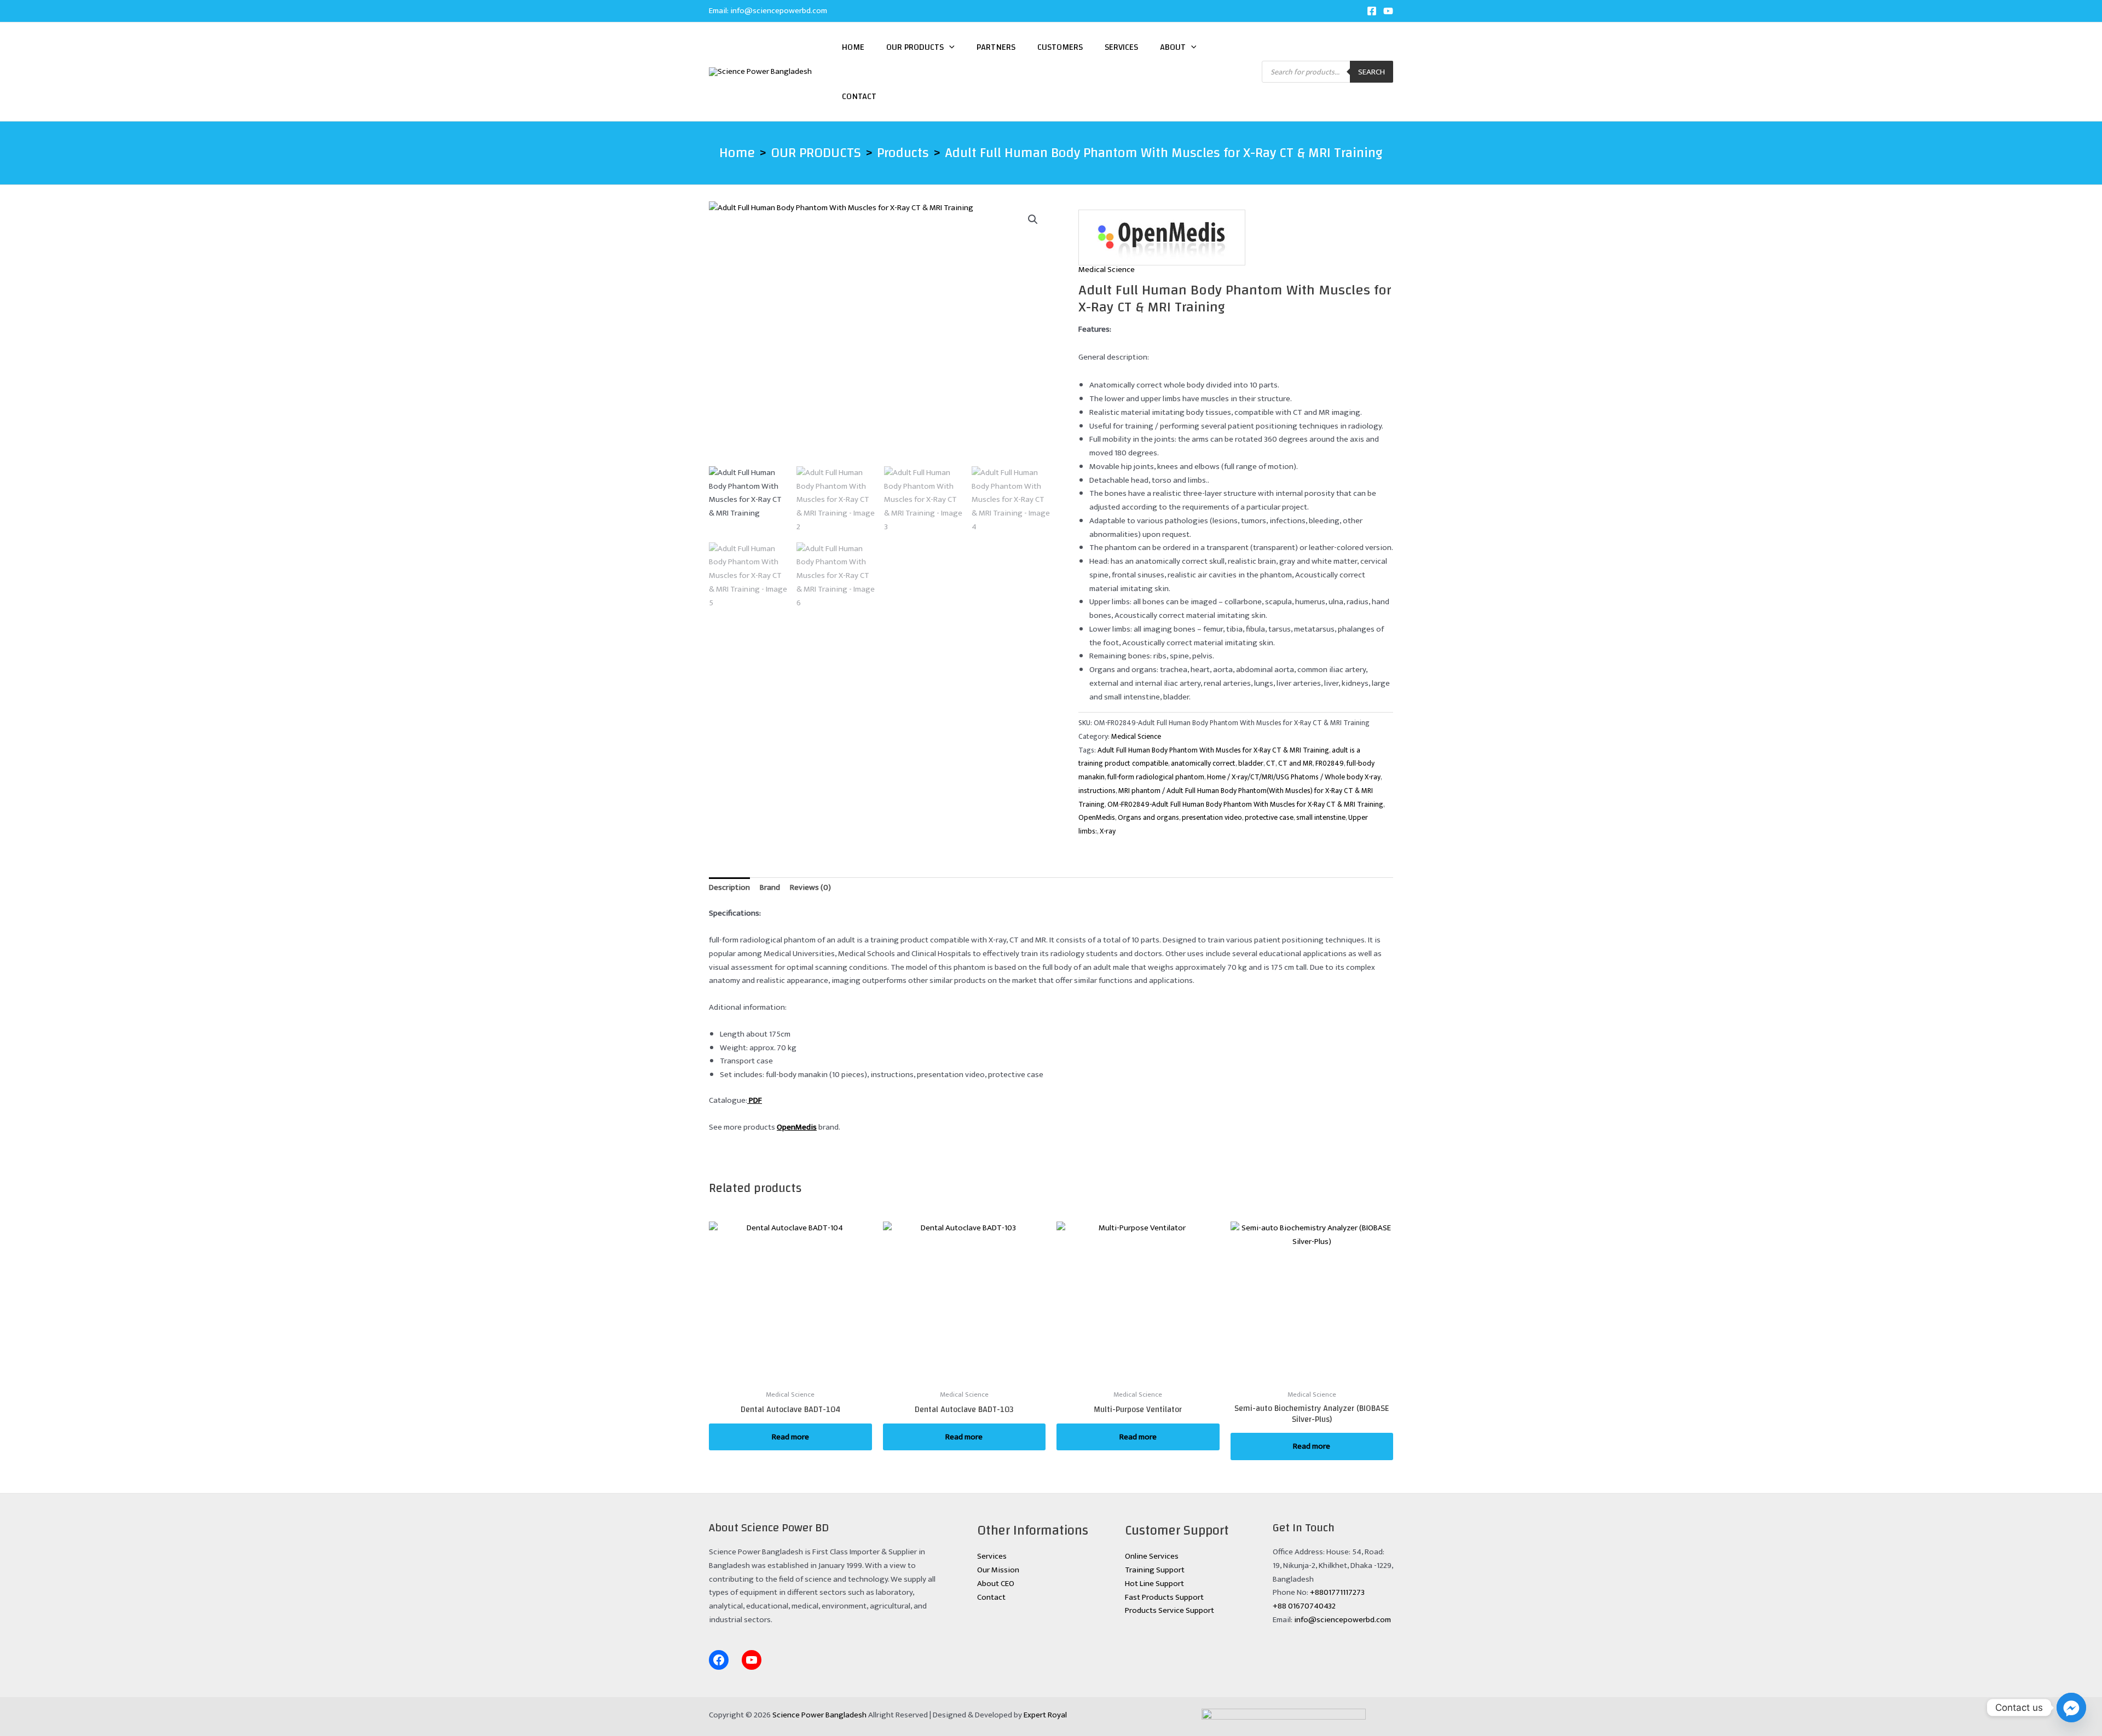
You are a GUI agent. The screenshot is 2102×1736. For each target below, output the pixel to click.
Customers (1060, 47)
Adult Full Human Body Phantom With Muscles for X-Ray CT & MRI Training (1213, 750)
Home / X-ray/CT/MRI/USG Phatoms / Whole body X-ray (1294, 777)
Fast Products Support (1164, 1597)
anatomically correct (1203, 763)
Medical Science (1107, 270)
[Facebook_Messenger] (2071, 1708)
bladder (1251, 763)
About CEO (996, 1584)
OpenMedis (1097, 818)
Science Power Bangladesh (819, 1715)
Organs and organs (1148, 818)
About (1173, 47)
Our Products (915, 47)
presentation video (1212, 818)
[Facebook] (1372, 11)
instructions (1097, 791)
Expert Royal (1045, 1715)
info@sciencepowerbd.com (779, 11)
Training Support (1155, 1570)
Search (1372, 72)
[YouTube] (1388, 11)
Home (853, 47)
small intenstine (1321, 818)
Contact (859, 96)
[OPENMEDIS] (1162, 238)
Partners (996, 47)
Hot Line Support (1154, 1584)
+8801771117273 (1337, 1592)
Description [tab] (729, 887)
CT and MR (1295, 763)
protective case (1269, 818)
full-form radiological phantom (1156, 777)
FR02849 (1330, 763)
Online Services (1152, 1556)
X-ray (1108, 831)
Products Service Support (1170, 1610)
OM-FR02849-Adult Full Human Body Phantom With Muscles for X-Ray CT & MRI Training (1245, 805)
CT (1271, 763)
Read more (790, 1437)
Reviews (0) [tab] (810, 887)
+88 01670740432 (1304, 1606)
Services (1121, 47)
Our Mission (998, 1570)
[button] (949, 47)
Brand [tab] (770, 887)
